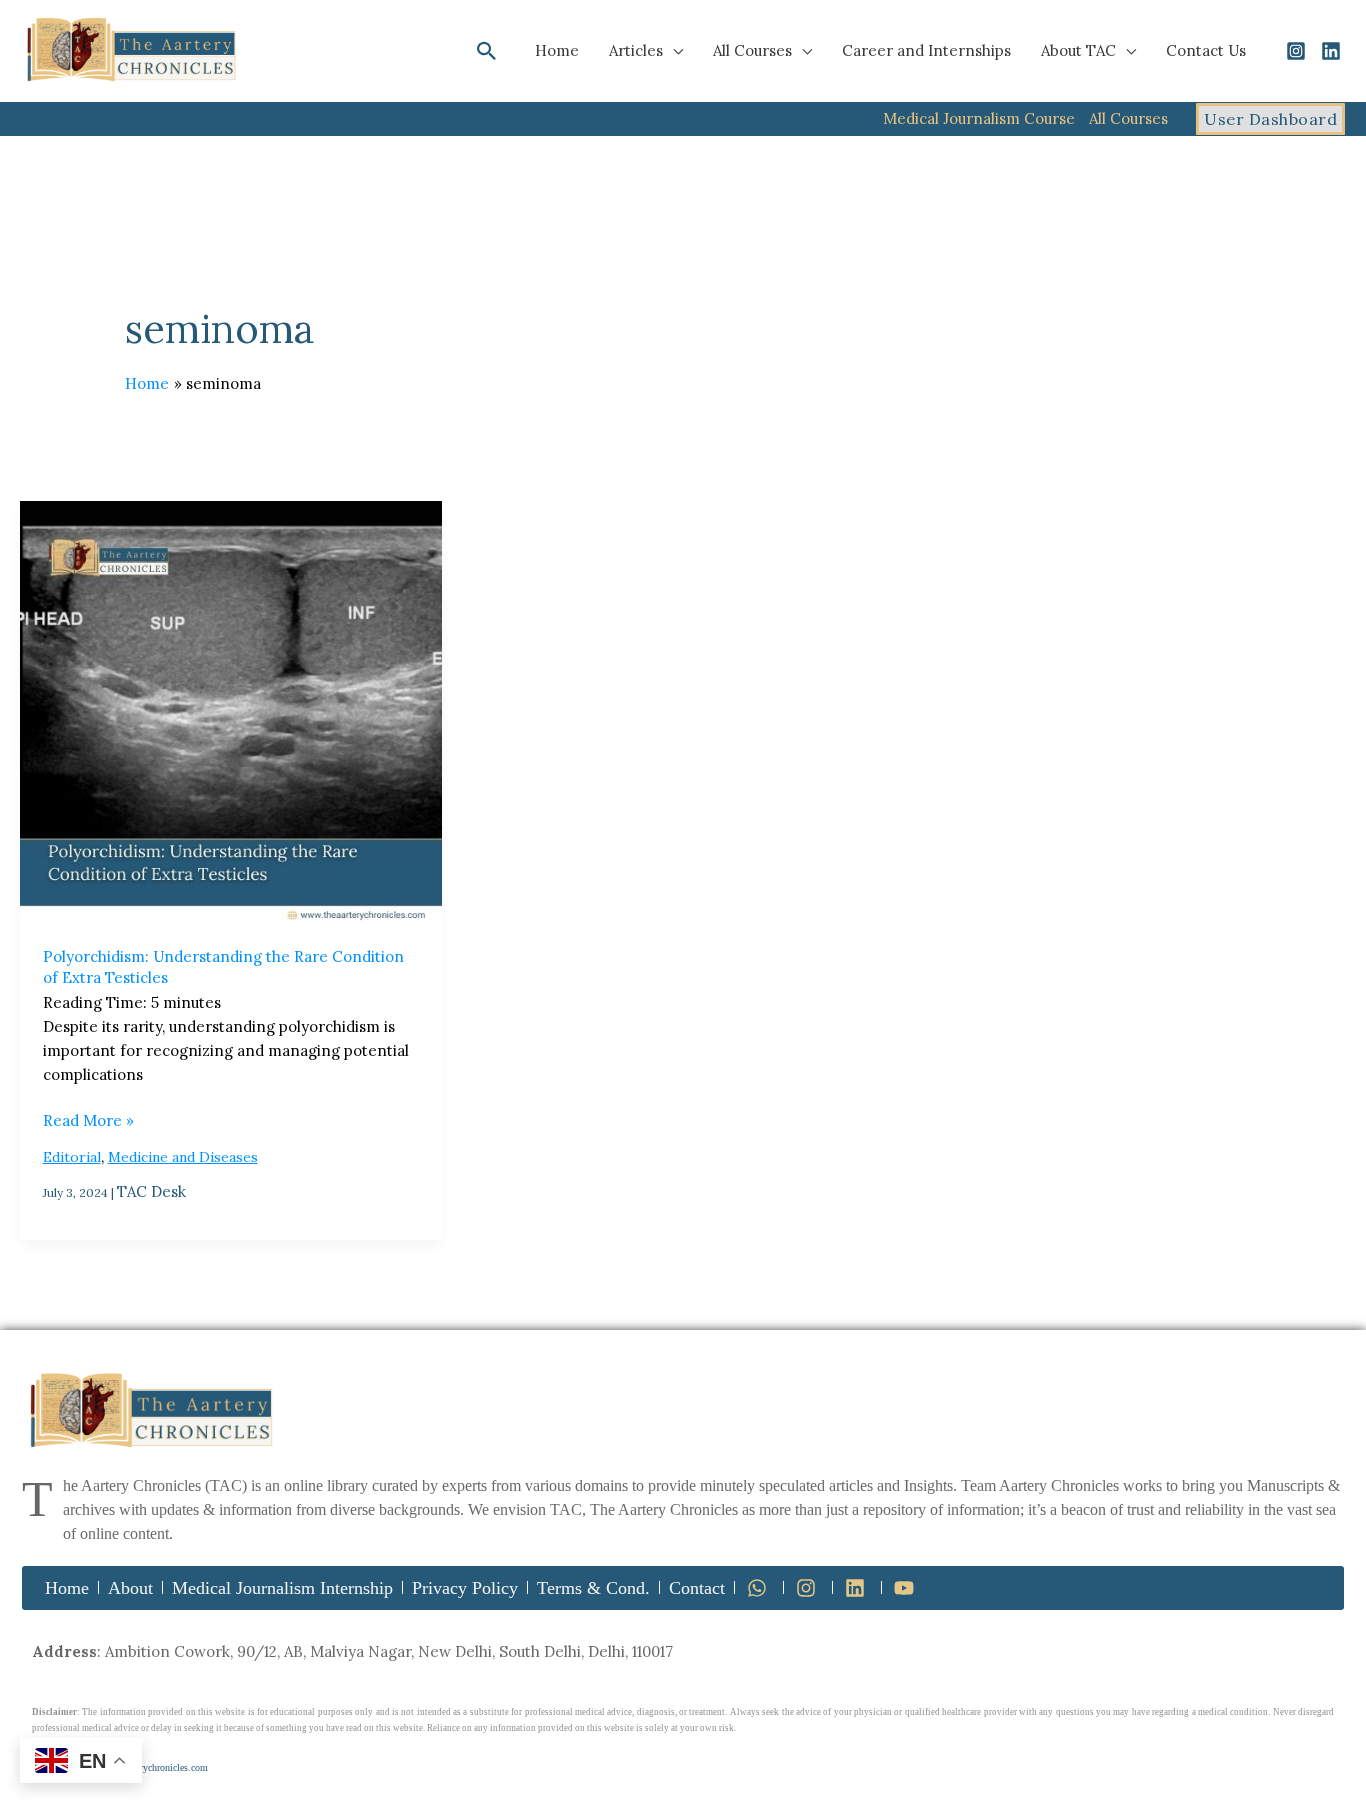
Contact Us (1206, 50)
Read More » (88, 1119)
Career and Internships (926, 50)
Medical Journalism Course (979, 118)
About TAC (1078, 50)
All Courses (752, 50)
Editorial (72, 1157)
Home (557, 50)
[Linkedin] (1331, 51)
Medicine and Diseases (183, 1157)
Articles (636, 50)
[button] (487, 51)
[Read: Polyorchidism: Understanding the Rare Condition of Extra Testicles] (231, 712)
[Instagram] (1296, 51)
